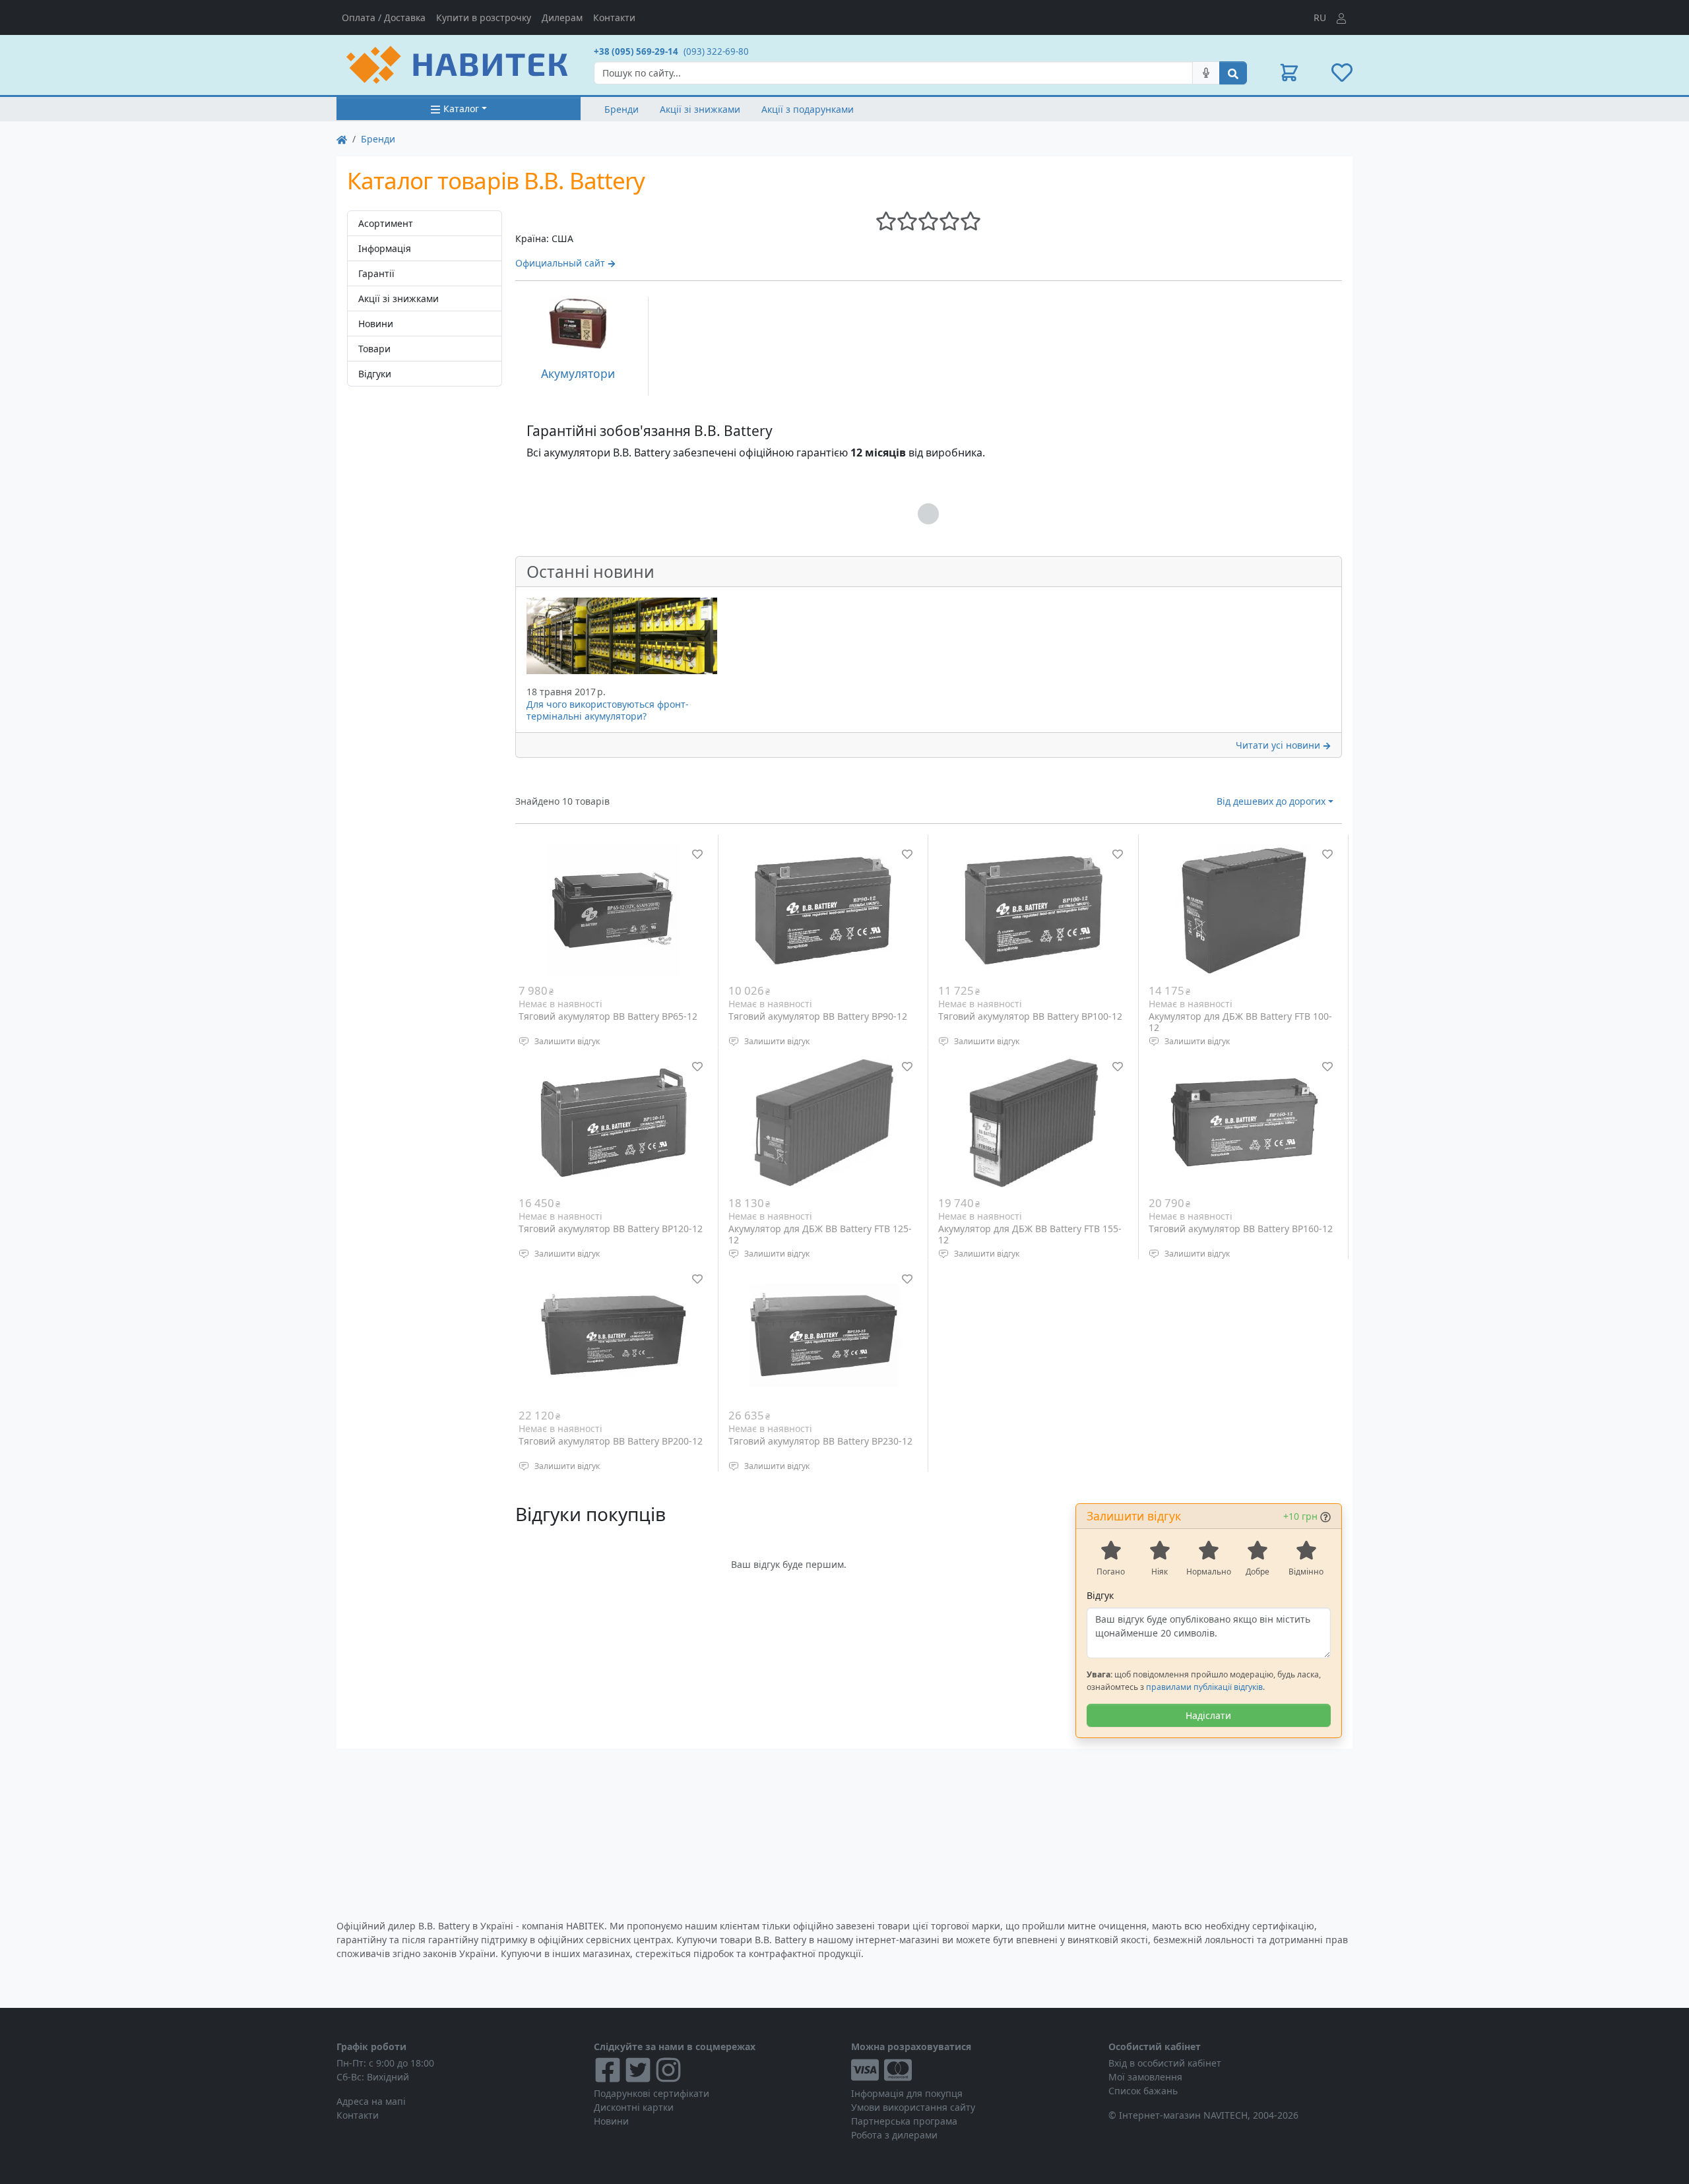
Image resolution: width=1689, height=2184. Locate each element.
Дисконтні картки (634, 2107)
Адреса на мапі (371, 2101)
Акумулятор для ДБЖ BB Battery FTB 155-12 (1030, 1234)
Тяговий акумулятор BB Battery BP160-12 (1241, 1229)
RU (1320, 17)
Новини (376, 324)
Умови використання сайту (913, 2107)
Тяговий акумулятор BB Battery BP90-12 (818, 1016)
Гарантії (376, 273)
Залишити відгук (567, 1041)
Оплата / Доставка (384, 17)
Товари (374, 349)
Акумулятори (578, 373)
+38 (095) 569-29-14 (636, 51)
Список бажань (1143, 2091)
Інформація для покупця (907, 2093)
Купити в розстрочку (484, 17)
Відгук (1100, 1595)
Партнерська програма (904, 2121)
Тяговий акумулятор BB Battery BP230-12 (820, 1441)
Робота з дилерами (894, 2135)
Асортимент (386, 223)
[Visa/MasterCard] (973, 2070)
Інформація (385, 248)
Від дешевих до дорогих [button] (1271, 801)
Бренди (621, 109)
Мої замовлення (1145, 2077)
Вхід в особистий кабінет (1165, 2063)
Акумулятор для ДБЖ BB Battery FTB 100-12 (1240, 1022)
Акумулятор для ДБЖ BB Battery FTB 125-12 (820, 1234)
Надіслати (1208, 1715)
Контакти (614, 17)
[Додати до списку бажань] (697, 854)
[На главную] (342, 139)
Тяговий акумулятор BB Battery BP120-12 (611, 1229)
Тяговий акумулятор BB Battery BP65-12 (608, 1016)
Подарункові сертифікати (652, 2093)
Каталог (461, 109)
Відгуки (375, 374)
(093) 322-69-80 (716, 51)
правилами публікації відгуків (1204, 1687)
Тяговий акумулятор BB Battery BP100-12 (1030, 1016)
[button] (1289, 73)
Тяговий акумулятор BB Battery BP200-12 (611, 1441)
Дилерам (562, 17)
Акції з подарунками (808, 109)
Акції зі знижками (700, 109)
